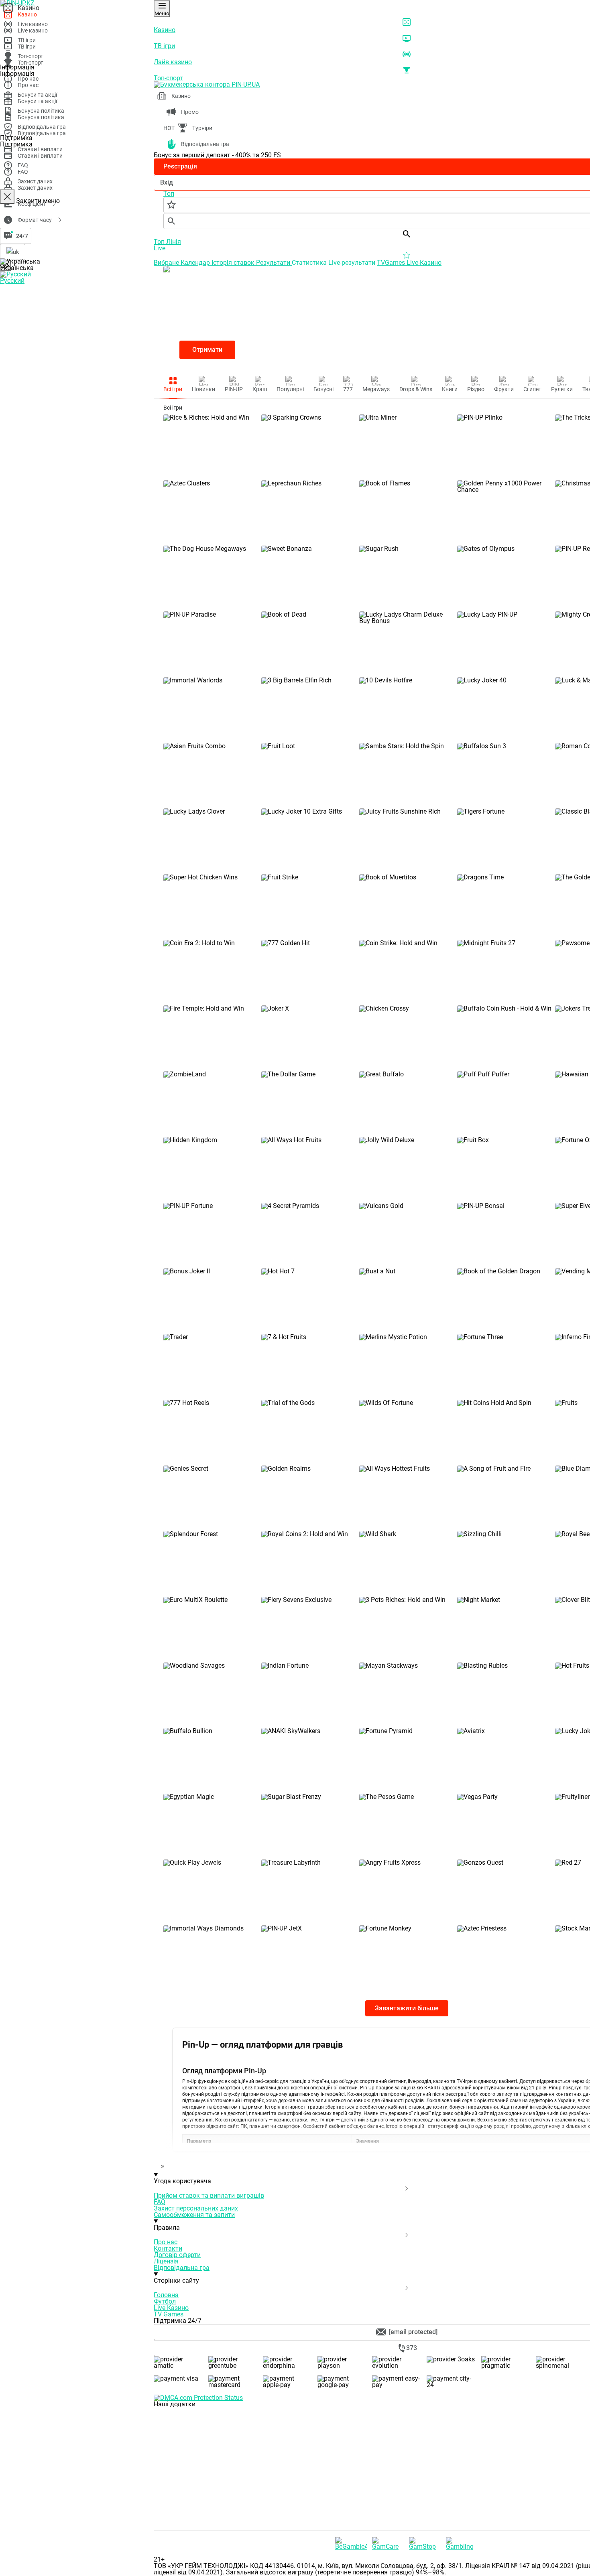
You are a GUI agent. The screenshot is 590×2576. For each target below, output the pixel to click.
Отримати (207, 350)
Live (160, 248)
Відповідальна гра (182, 2268)
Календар (196, 263)
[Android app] (214, 2527)
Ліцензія (166, 2261)
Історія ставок (234, 263)
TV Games (169, 2314)
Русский (12, 281)
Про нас (166, 2242)
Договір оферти (177, 2255)
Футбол (165, 2301)
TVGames (392, 263)
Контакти (168, 2248)
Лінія (174, 242)
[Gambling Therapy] (462, 2544)
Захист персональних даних (196, 2208)
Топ (160, 242)
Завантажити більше (407, 2008)
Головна (166, 2295)
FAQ (160, 2202)
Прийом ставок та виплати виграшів (209, 2195)
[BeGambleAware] (351, 2544)
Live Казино (171, 2308)
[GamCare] (388, 2544)
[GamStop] (425, 2544)
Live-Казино (424, 263)
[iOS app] (214, 2465)
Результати (274, 263)
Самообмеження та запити (194, 2215)
